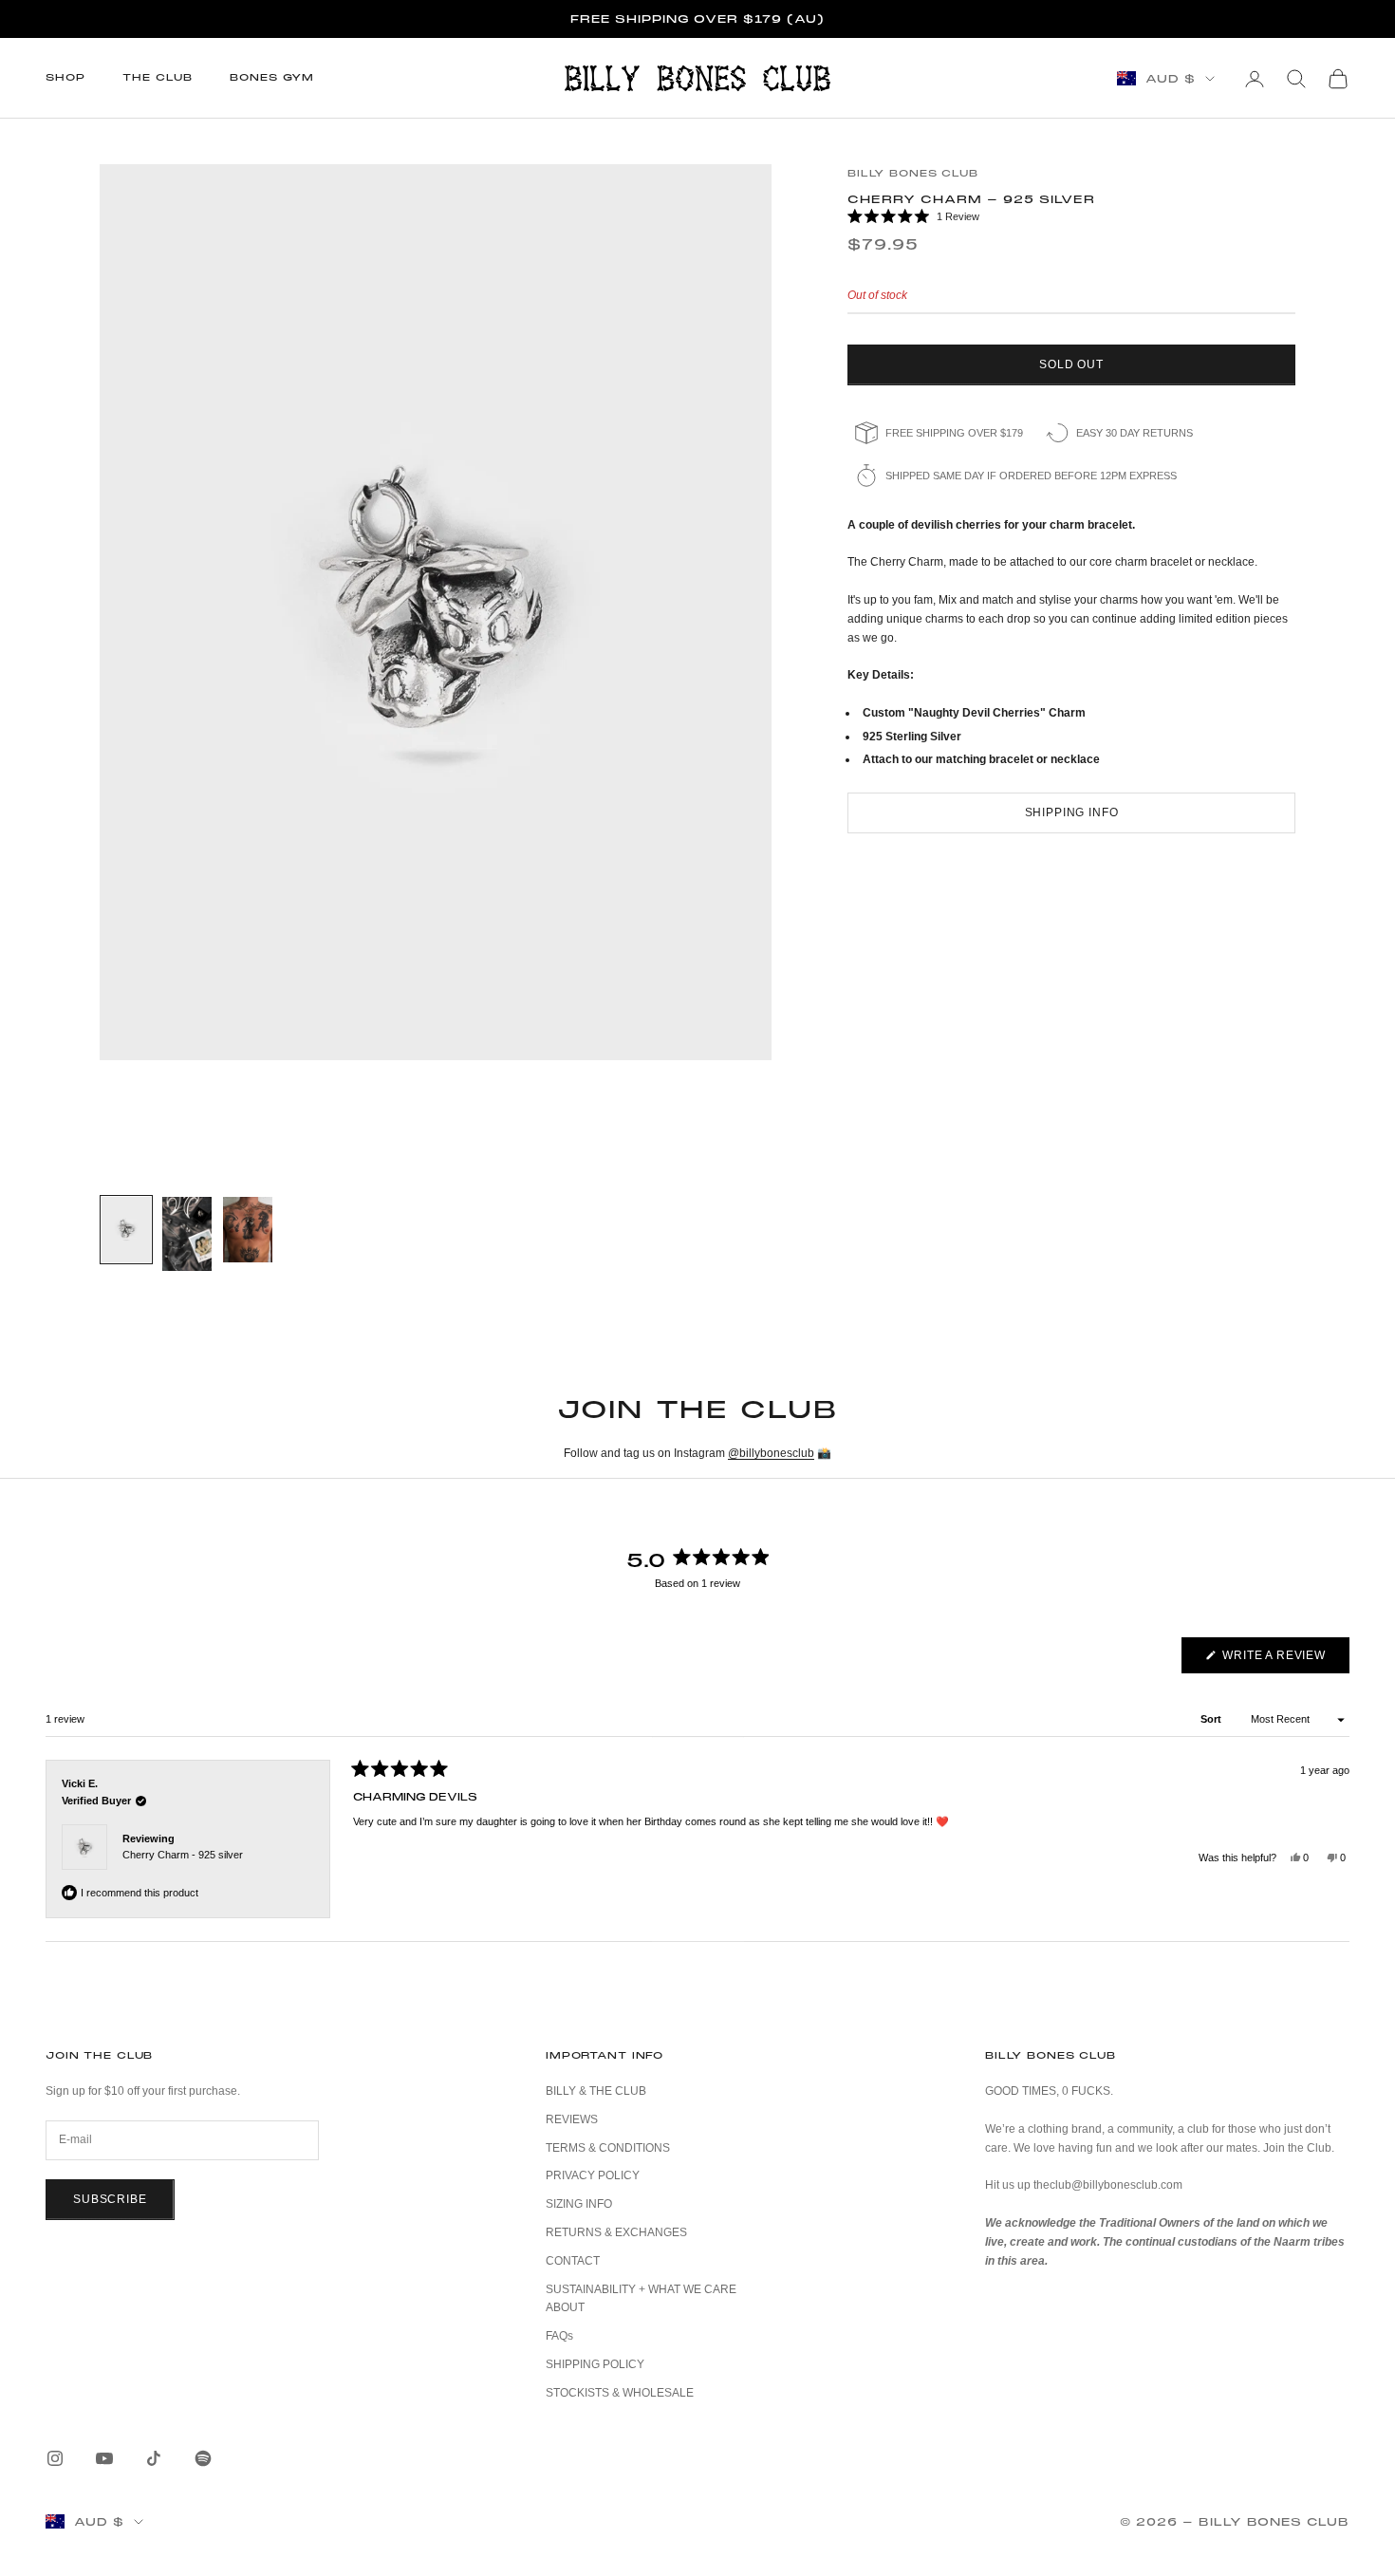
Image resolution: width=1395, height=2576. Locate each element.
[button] (1071, 217)
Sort (1212, 1719)
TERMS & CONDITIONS (608, 2148)
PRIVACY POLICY (593, 2175)
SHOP (65, 77)
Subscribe (110, 2199)
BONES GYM (272, 77)
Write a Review (1284, 1661)
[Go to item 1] (126, 1230)
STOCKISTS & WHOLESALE (620, 2393)
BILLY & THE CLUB (596, 2091)
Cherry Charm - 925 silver (183, 1855)
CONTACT (573, 2261)
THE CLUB (157, 77)
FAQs (559, 2336)
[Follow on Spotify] (203, 2458)
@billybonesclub (771, 1453)
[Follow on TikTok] (154, 2458)
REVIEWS (572, 2119)
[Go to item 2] (187, 1234)
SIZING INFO (579, 2204)
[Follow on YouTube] (104, 2458)
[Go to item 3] (248, 1230)
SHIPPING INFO (1072, 812)
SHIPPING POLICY (595, 2364)
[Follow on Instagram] (55, 2458)
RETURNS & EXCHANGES (616, 2232)
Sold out (1071, 364)
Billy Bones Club (913, 173)
